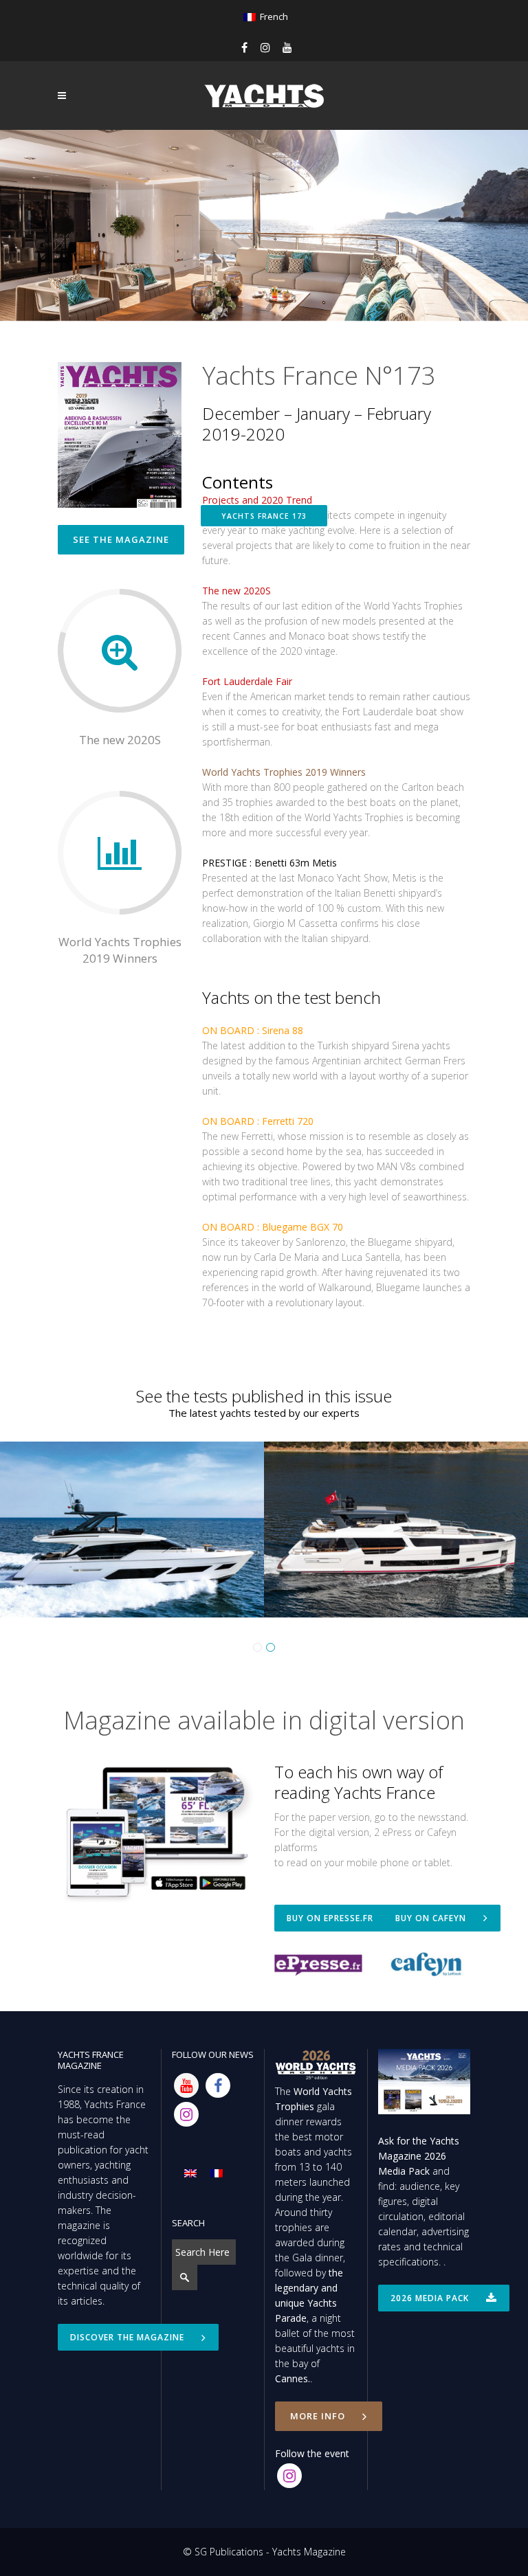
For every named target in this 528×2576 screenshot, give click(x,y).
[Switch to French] (217, 2173)
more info (318, 2416)
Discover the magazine (127, 2337)
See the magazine (121, 539)
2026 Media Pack (430, 2298)
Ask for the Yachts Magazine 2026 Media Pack (419, 2156)
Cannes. (293, 2378)
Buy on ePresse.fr (330, 1918)
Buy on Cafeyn (431, 1918)
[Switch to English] (190, 2173)
